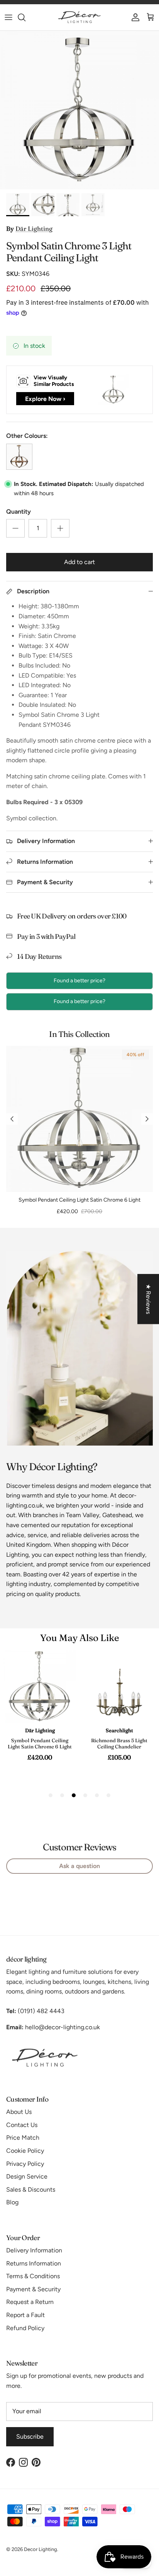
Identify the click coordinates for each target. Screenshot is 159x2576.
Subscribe (30, 2437)
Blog (12, 2202)
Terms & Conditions (33, 2276)
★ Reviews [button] (148, 1299)
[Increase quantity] (60, 528)
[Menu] (8, 17)
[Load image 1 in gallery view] (79, 110)
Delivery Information (34, 2250)
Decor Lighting (41, 2549)
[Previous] (12, 1119)
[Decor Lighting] (79, 17)
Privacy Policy (25, 2164)
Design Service (27, 2176)
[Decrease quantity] (15, 528)
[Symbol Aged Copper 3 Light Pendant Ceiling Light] (19, 457)
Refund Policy (25, 2328)
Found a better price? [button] (79, 981)
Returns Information (34, 2263)
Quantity (19, 512)
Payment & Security (33, 2289)
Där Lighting (34, 229)
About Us (19, 2112)
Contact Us (22, 2125)
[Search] (25, 17)
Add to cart (79, 562)
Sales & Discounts (31, 2190)
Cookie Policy (25, 2151)
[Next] (147, 1119)
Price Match (23, 2138)
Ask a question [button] (79, 1866)
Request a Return (30, 2302)
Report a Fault (25, 2315)
